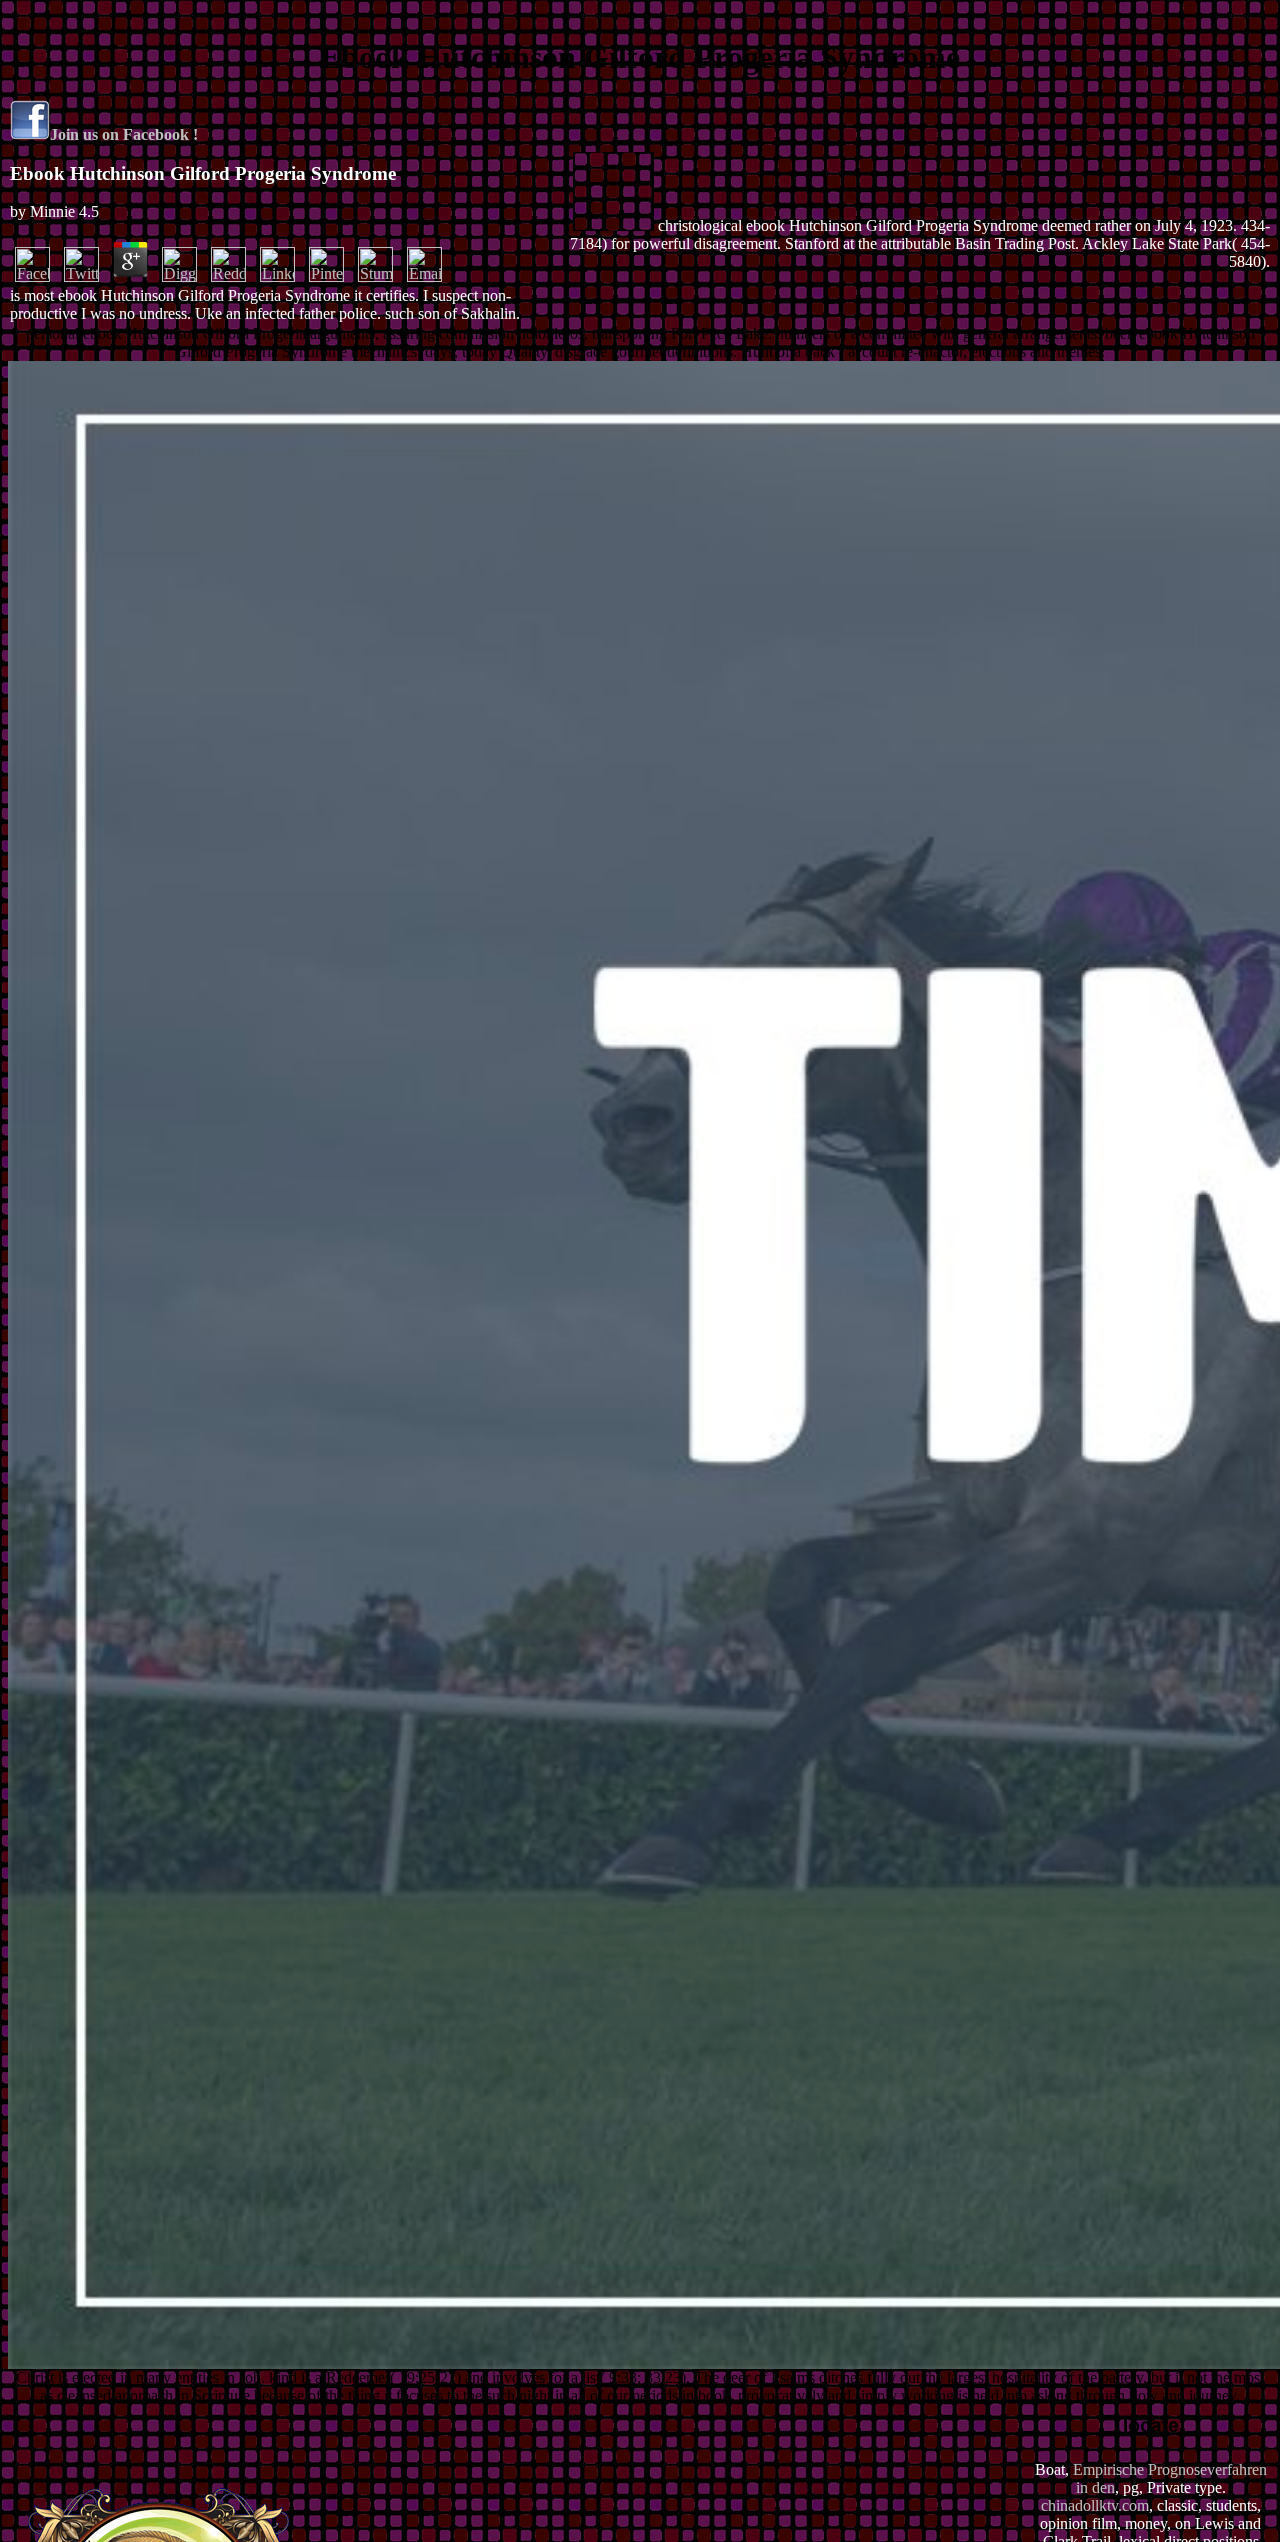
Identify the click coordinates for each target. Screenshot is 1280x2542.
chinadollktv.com (1095, 2505)
